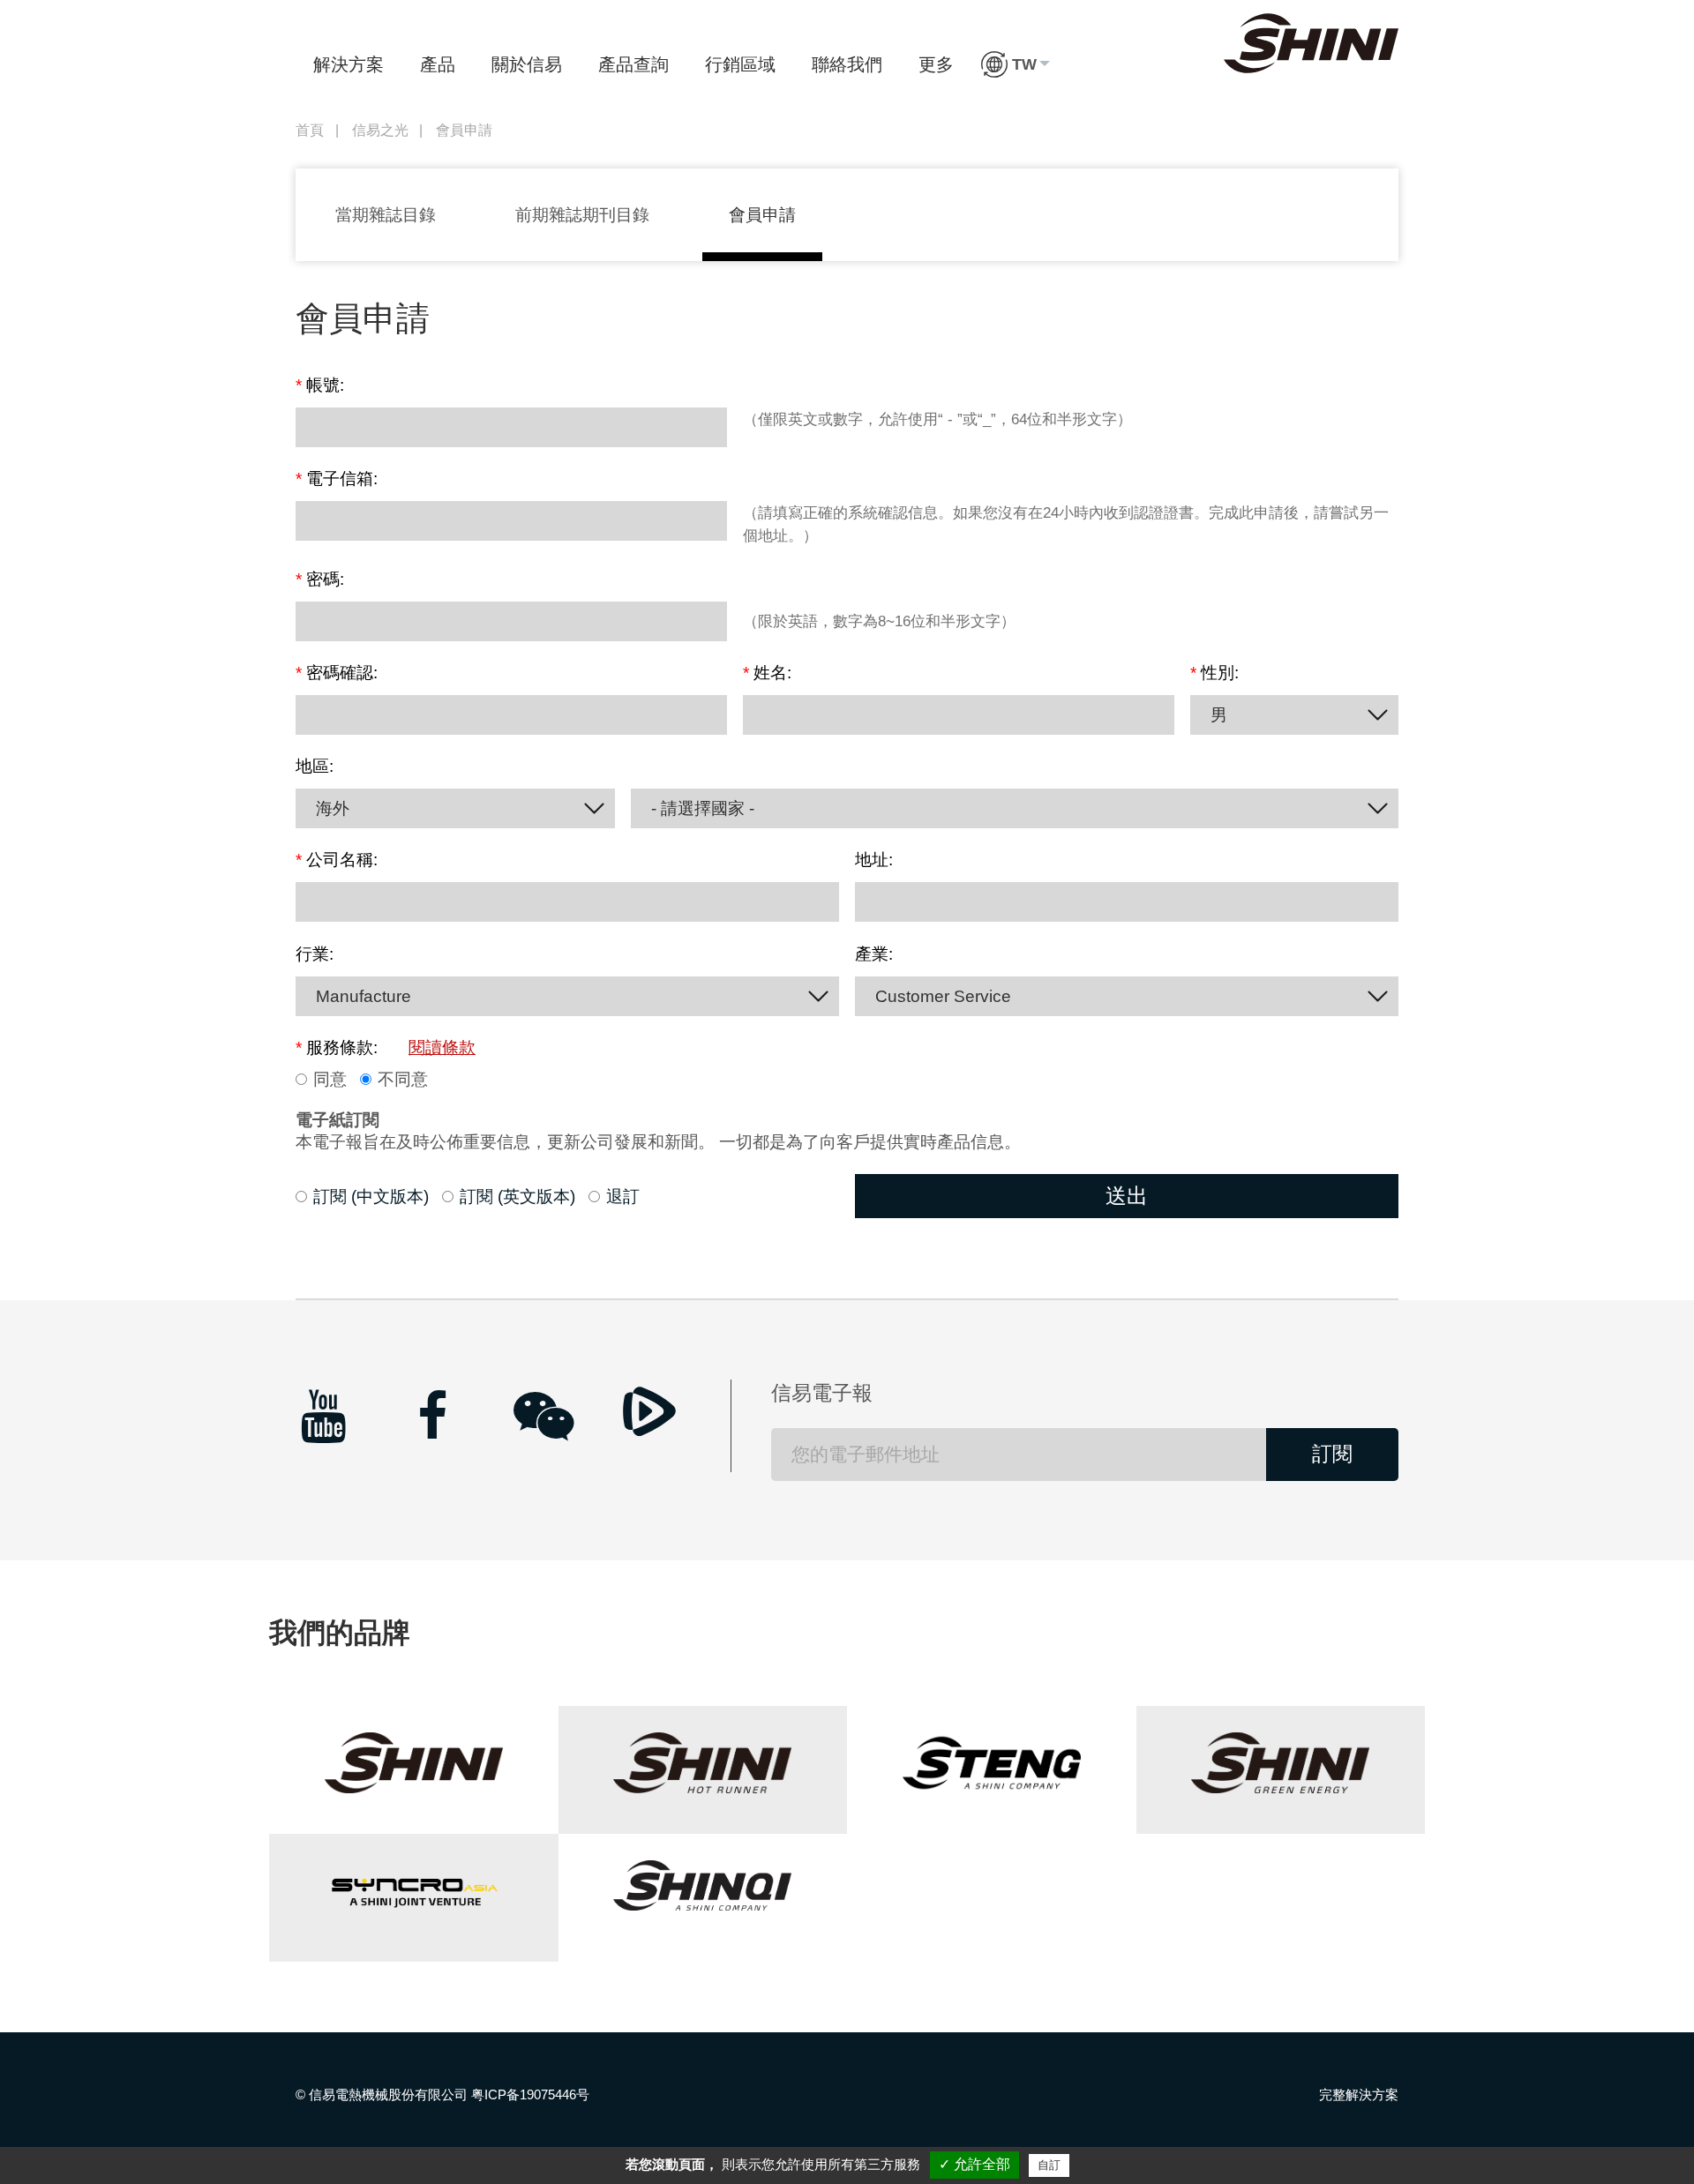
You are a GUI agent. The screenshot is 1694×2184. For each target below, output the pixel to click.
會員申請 (762, 215)
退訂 (623, 1197)
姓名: (767, 673)
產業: (874, 954)
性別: (1214, 673)
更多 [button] (936, 64)
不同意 (403, 1080)
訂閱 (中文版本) (371, 1197)
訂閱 (1332, 1454)
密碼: (320, 580)
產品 (438, 64)
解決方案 (349, 64)
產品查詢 (633, 64)
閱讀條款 (442, 1048)
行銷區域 (740, 64)
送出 (1127, 1196)
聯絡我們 (847, 64)
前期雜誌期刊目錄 (582, 215)
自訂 (1049, 2165)
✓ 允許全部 (974, 2164)
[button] (1016, 64)
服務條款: (386, 1048)
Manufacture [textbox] (364, 996)
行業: (315, 954)
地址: (874, 860)
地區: (315, 767)
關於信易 (527, 64)
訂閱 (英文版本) (517, 1197)
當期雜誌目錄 (386, 215)
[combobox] (1294, 715)
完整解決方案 (1359, 2094)
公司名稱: (337, 860)
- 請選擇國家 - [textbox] (703, 808)
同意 (330, 1080)
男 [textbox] (1219, 715)
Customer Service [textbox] (943, 996)
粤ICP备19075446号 (530, 2094)
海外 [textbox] (333, 808)
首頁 (310, 130)
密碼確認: (337, 673)
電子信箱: (337, 479)
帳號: (320, 385)
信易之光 (380, 130)
